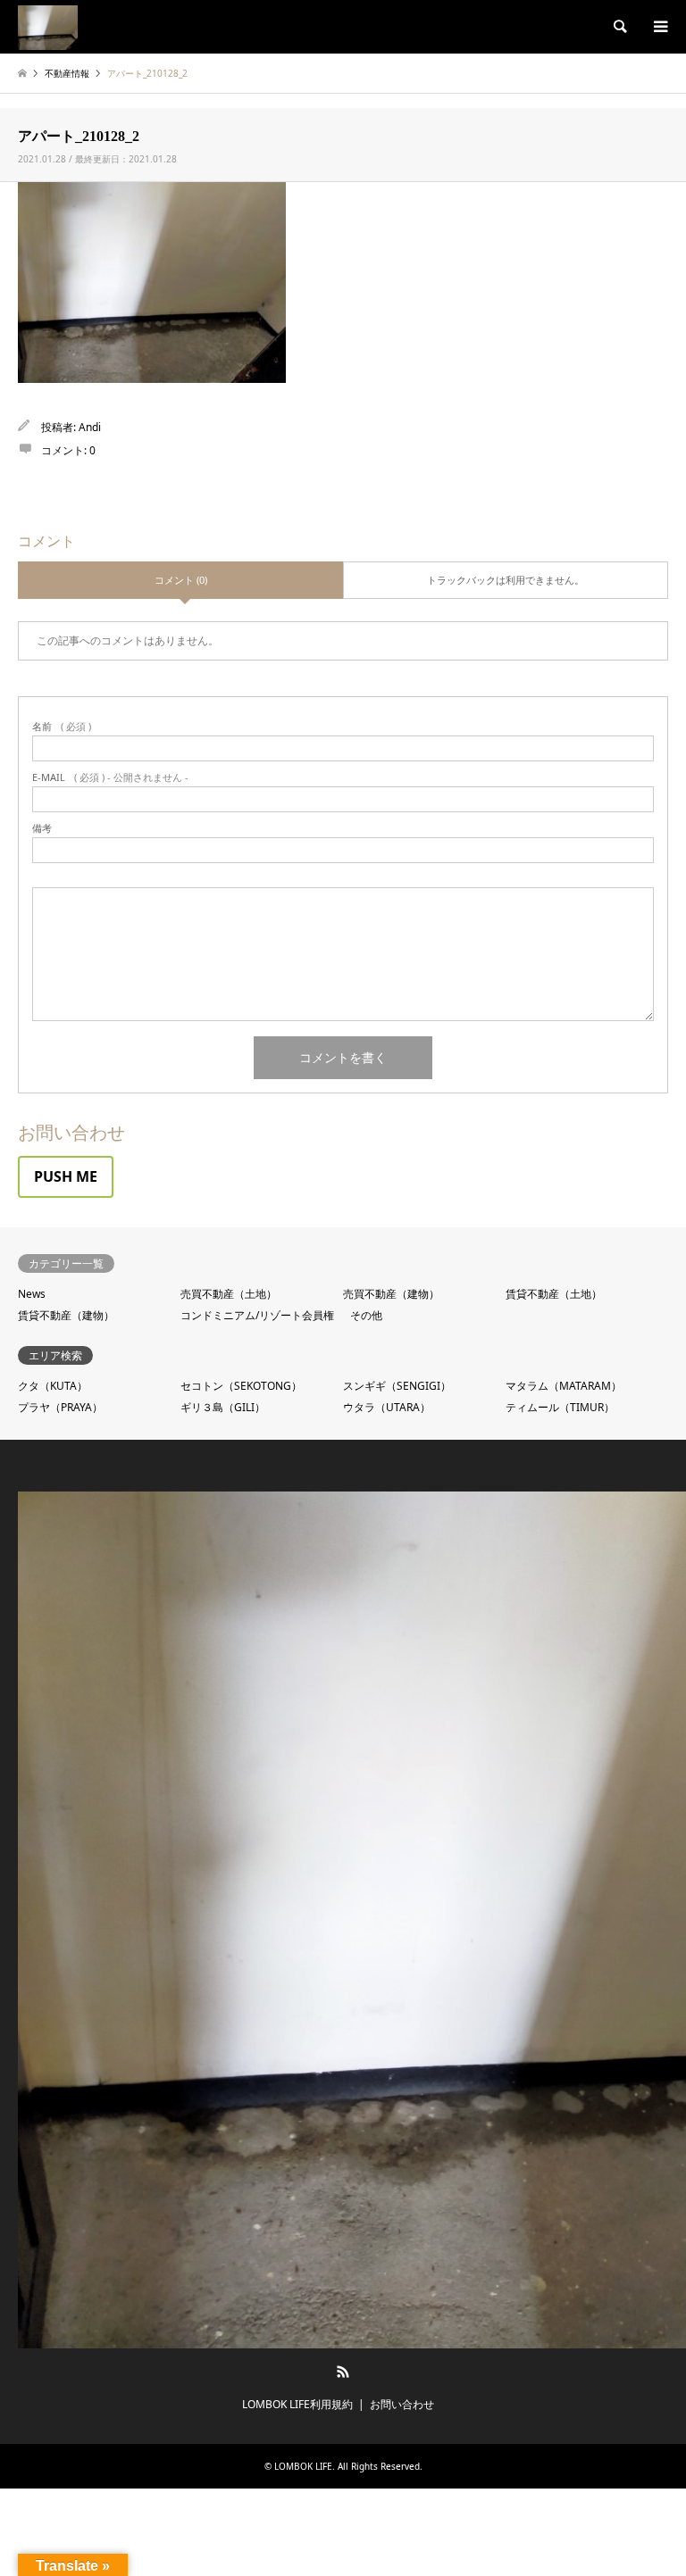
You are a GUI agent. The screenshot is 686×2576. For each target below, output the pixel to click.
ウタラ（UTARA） (387, 1407)
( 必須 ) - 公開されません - (110, 777)
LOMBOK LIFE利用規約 (297, 2404)
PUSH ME (66, 1176)
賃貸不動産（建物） (66, 1315)
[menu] (659, 27)
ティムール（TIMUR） (560, 1407)
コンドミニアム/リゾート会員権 (257, 1315)
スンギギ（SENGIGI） (397, 1386)
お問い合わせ (402, 2404)
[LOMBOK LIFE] (48, 26)
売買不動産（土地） (229, 1294)
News (32, 1294)
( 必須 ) (62, 726)
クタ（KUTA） (53, 1386)
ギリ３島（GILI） (223, 1407)
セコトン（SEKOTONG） (241, 1386)
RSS (343, 2372)
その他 (366, 1315)
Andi (90, 427)
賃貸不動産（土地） (554, 1294)
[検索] (619, 27)
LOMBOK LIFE (303, 2466)
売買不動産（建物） (391, 1294)
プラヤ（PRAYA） (60, 1407)
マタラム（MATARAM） (564, 1386)
